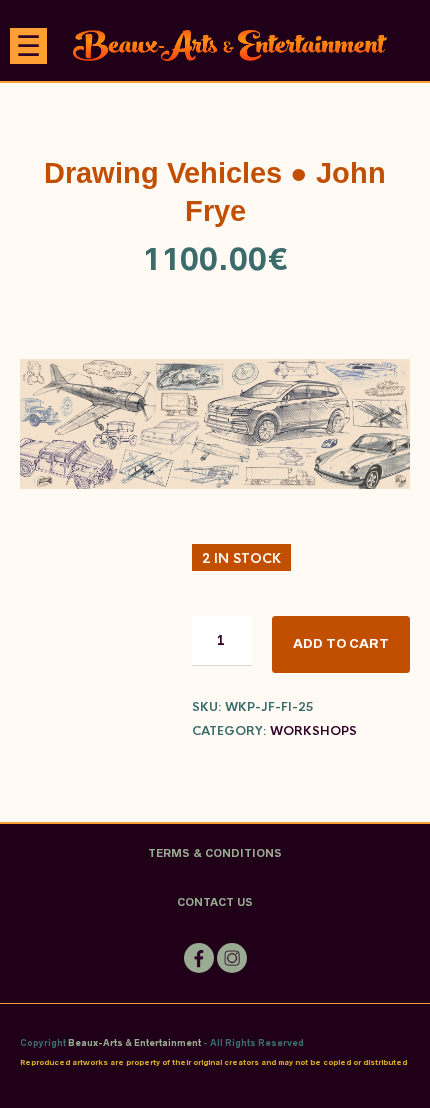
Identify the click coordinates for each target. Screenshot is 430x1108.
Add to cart (341, 643)
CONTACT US (215, 902)
